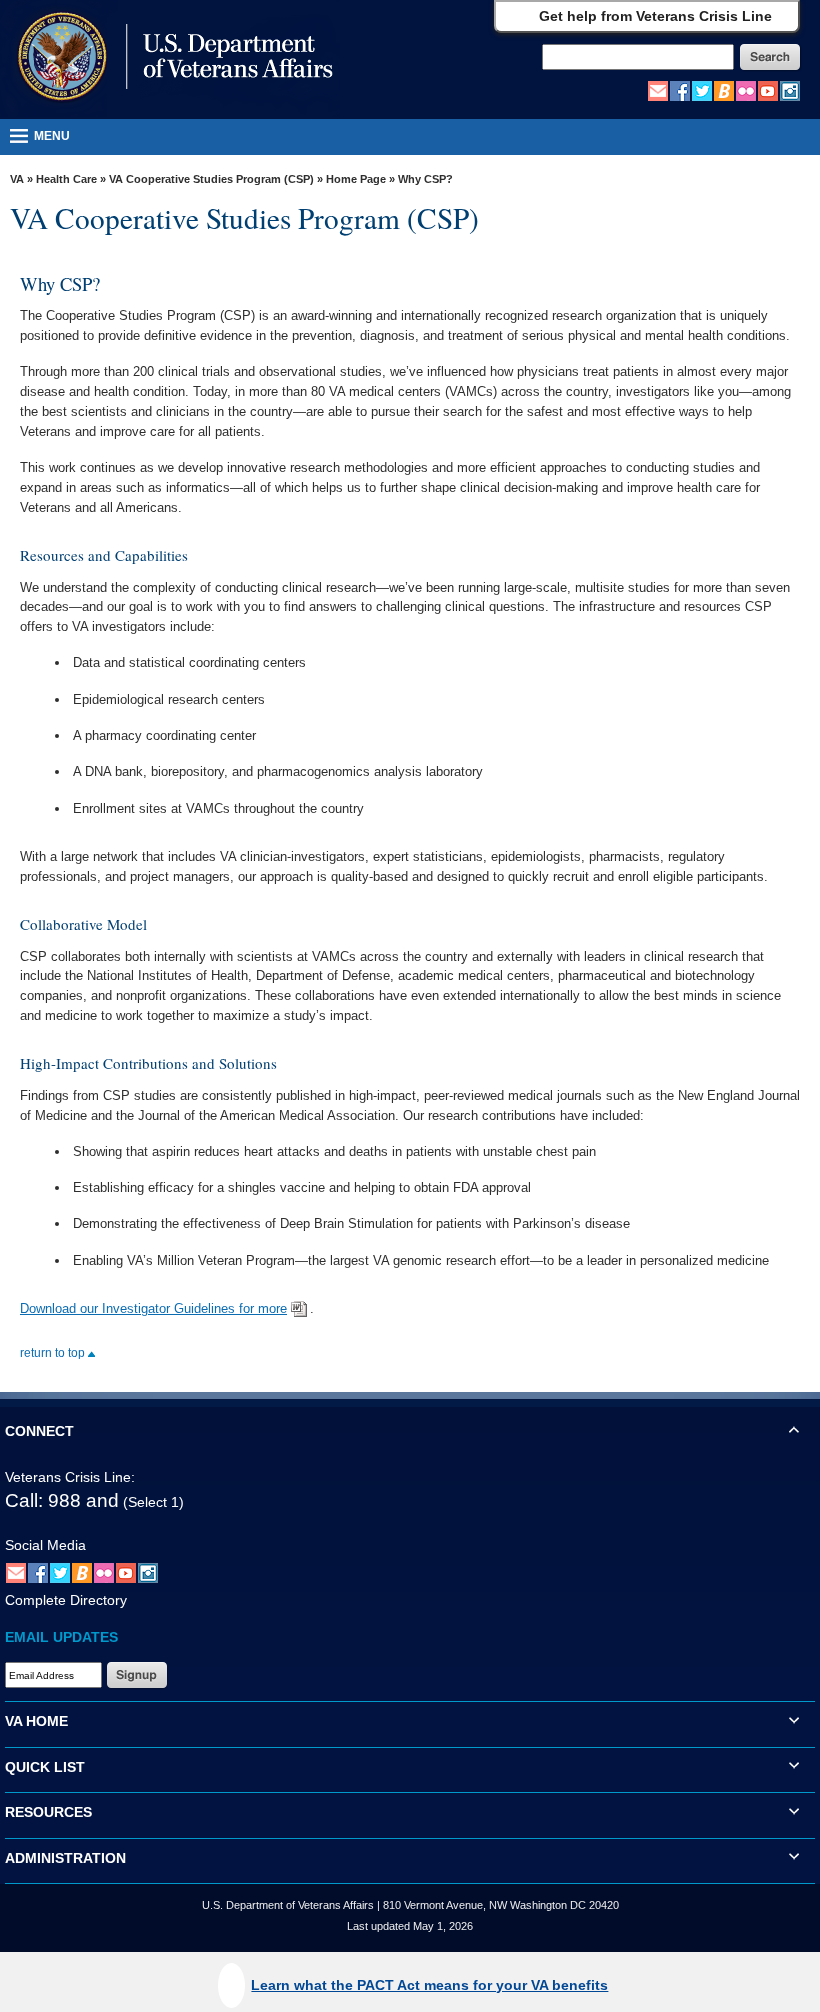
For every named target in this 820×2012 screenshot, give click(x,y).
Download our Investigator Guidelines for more (153, 1308)
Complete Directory (66, 1600)
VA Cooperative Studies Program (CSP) (211, 179)
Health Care (66, 179)
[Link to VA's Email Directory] (658, 90)
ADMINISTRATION (65, 1858)
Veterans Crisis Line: (70, 1477)
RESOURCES (48, 1812)
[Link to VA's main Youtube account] (768, 90)
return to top (54, 1353)
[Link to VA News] (724, 90)
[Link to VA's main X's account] (60, 1572)
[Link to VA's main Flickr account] (746, 90)
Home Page (356, 179)
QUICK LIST (45, 1767)
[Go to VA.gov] (170, 58)
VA (17, 179)
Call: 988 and (62, 1500)
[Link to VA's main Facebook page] (680, 90)
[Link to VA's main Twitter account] (702, 90)
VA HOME (36, 1721)
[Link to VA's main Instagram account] (790, 90)
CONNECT (39, 1431)
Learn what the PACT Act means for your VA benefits (429, 1985)
